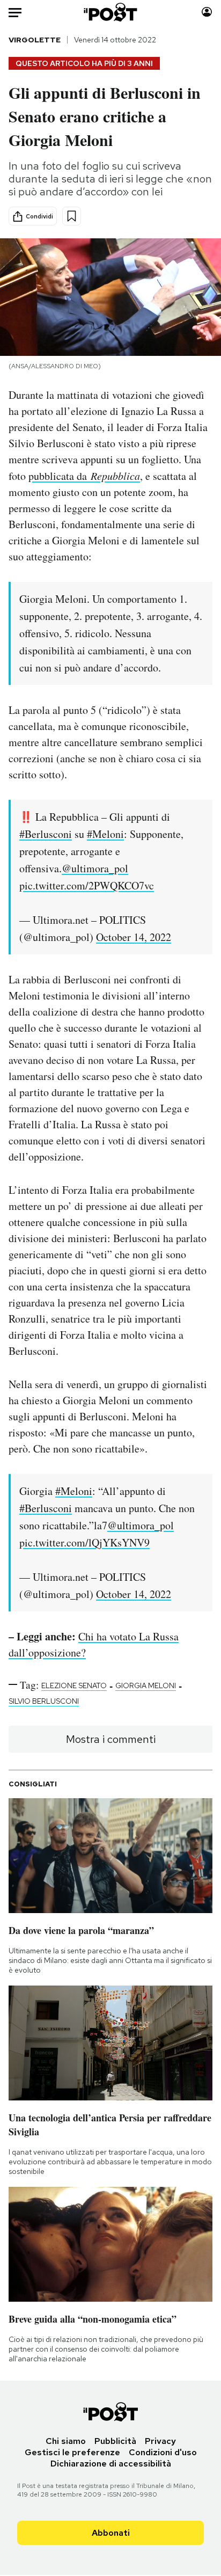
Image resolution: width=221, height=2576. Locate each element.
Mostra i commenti (111, 1739)
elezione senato (74, 1685)
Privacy (160, 2441)
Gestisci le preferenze (72, 2452)
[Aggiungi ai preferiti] (72, 216)
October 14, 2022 (134, 937)
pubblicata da (84, 476)
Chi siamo (66, 2441)
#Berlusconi (46, 834)
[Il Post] (111, 12)
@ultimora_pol (95, 868)
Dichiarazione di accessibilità (111, 2464)
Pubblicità (115, 2441)
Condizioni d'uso (163, 2452)
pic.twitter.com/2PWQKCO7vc (87, 885)
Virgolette (35, 40)
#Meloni (105, 834)
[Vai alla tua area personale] (207, 12)
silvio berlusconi (44, 1701)
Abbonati (111, 2533)
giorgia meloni (146, 1685)
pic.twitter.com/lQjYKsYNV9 (84, 1542)
